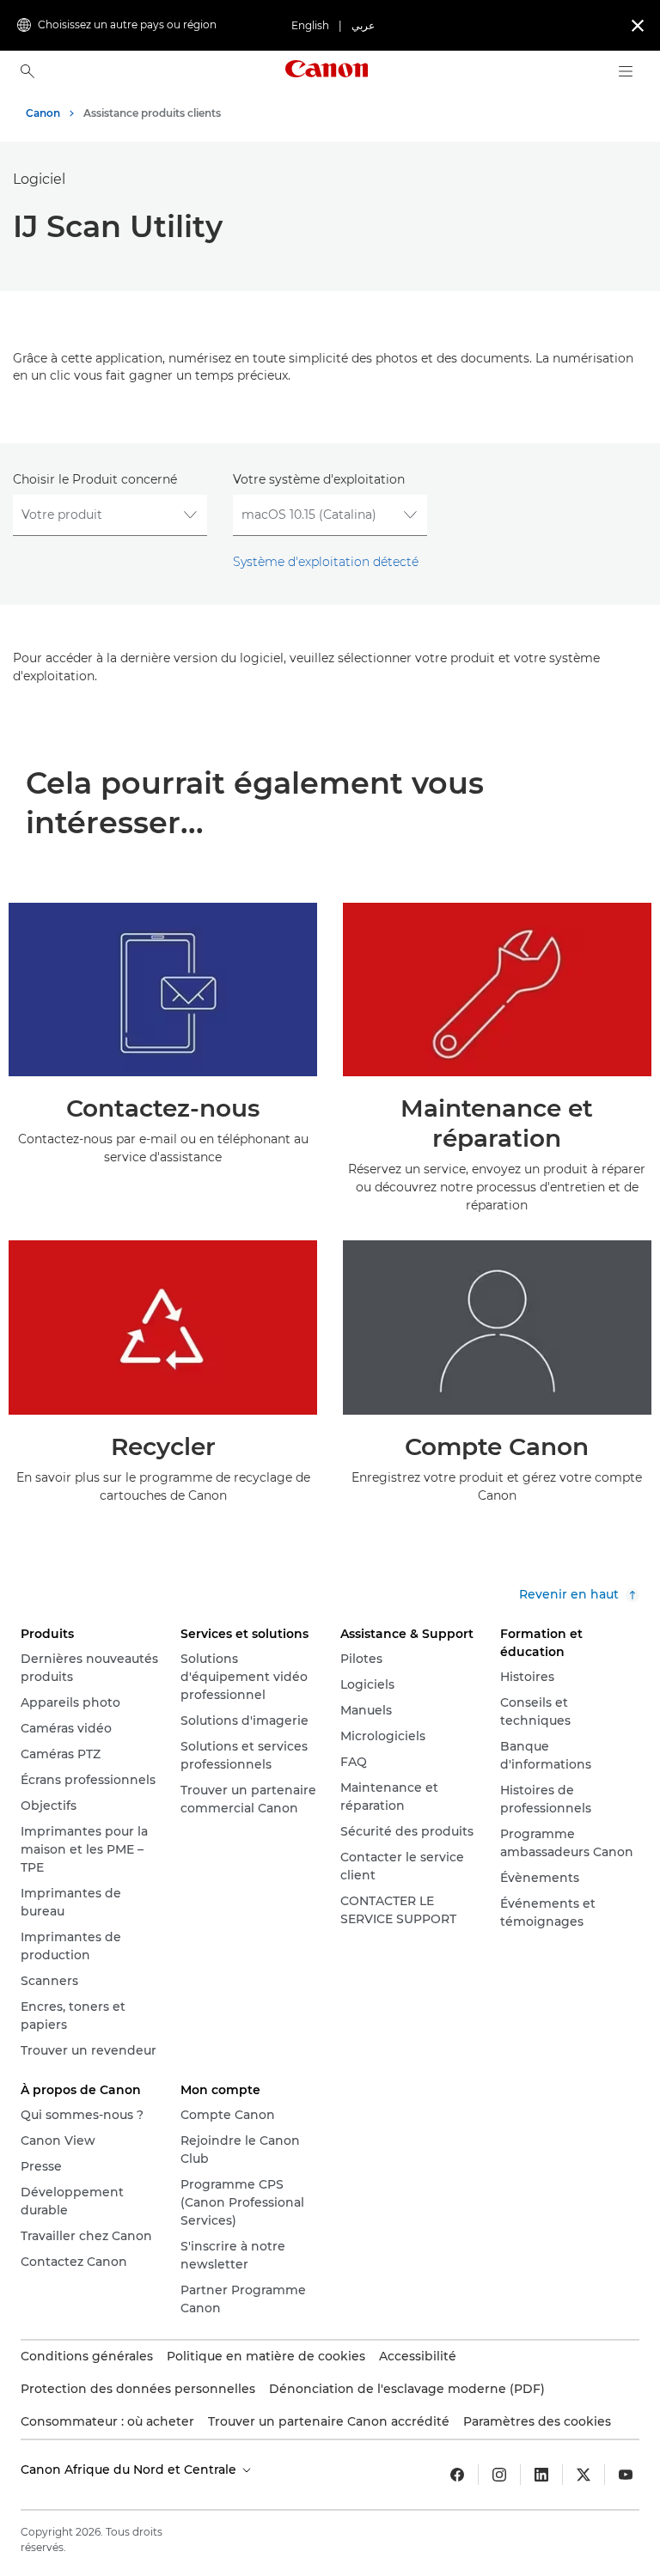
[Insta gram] (499, 2475)
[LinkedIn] (541, 2475)
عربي (363, 25)
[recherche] (27, 71)
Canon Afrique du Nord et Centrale (130, 2469)
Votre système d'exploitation (319, 479)
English (310, 25)
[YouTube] (626, 2475)
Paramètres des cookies (537, 2421)
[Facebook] (457, 2475)
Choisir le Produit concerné (95, 479)
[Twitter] (584, 2475)
